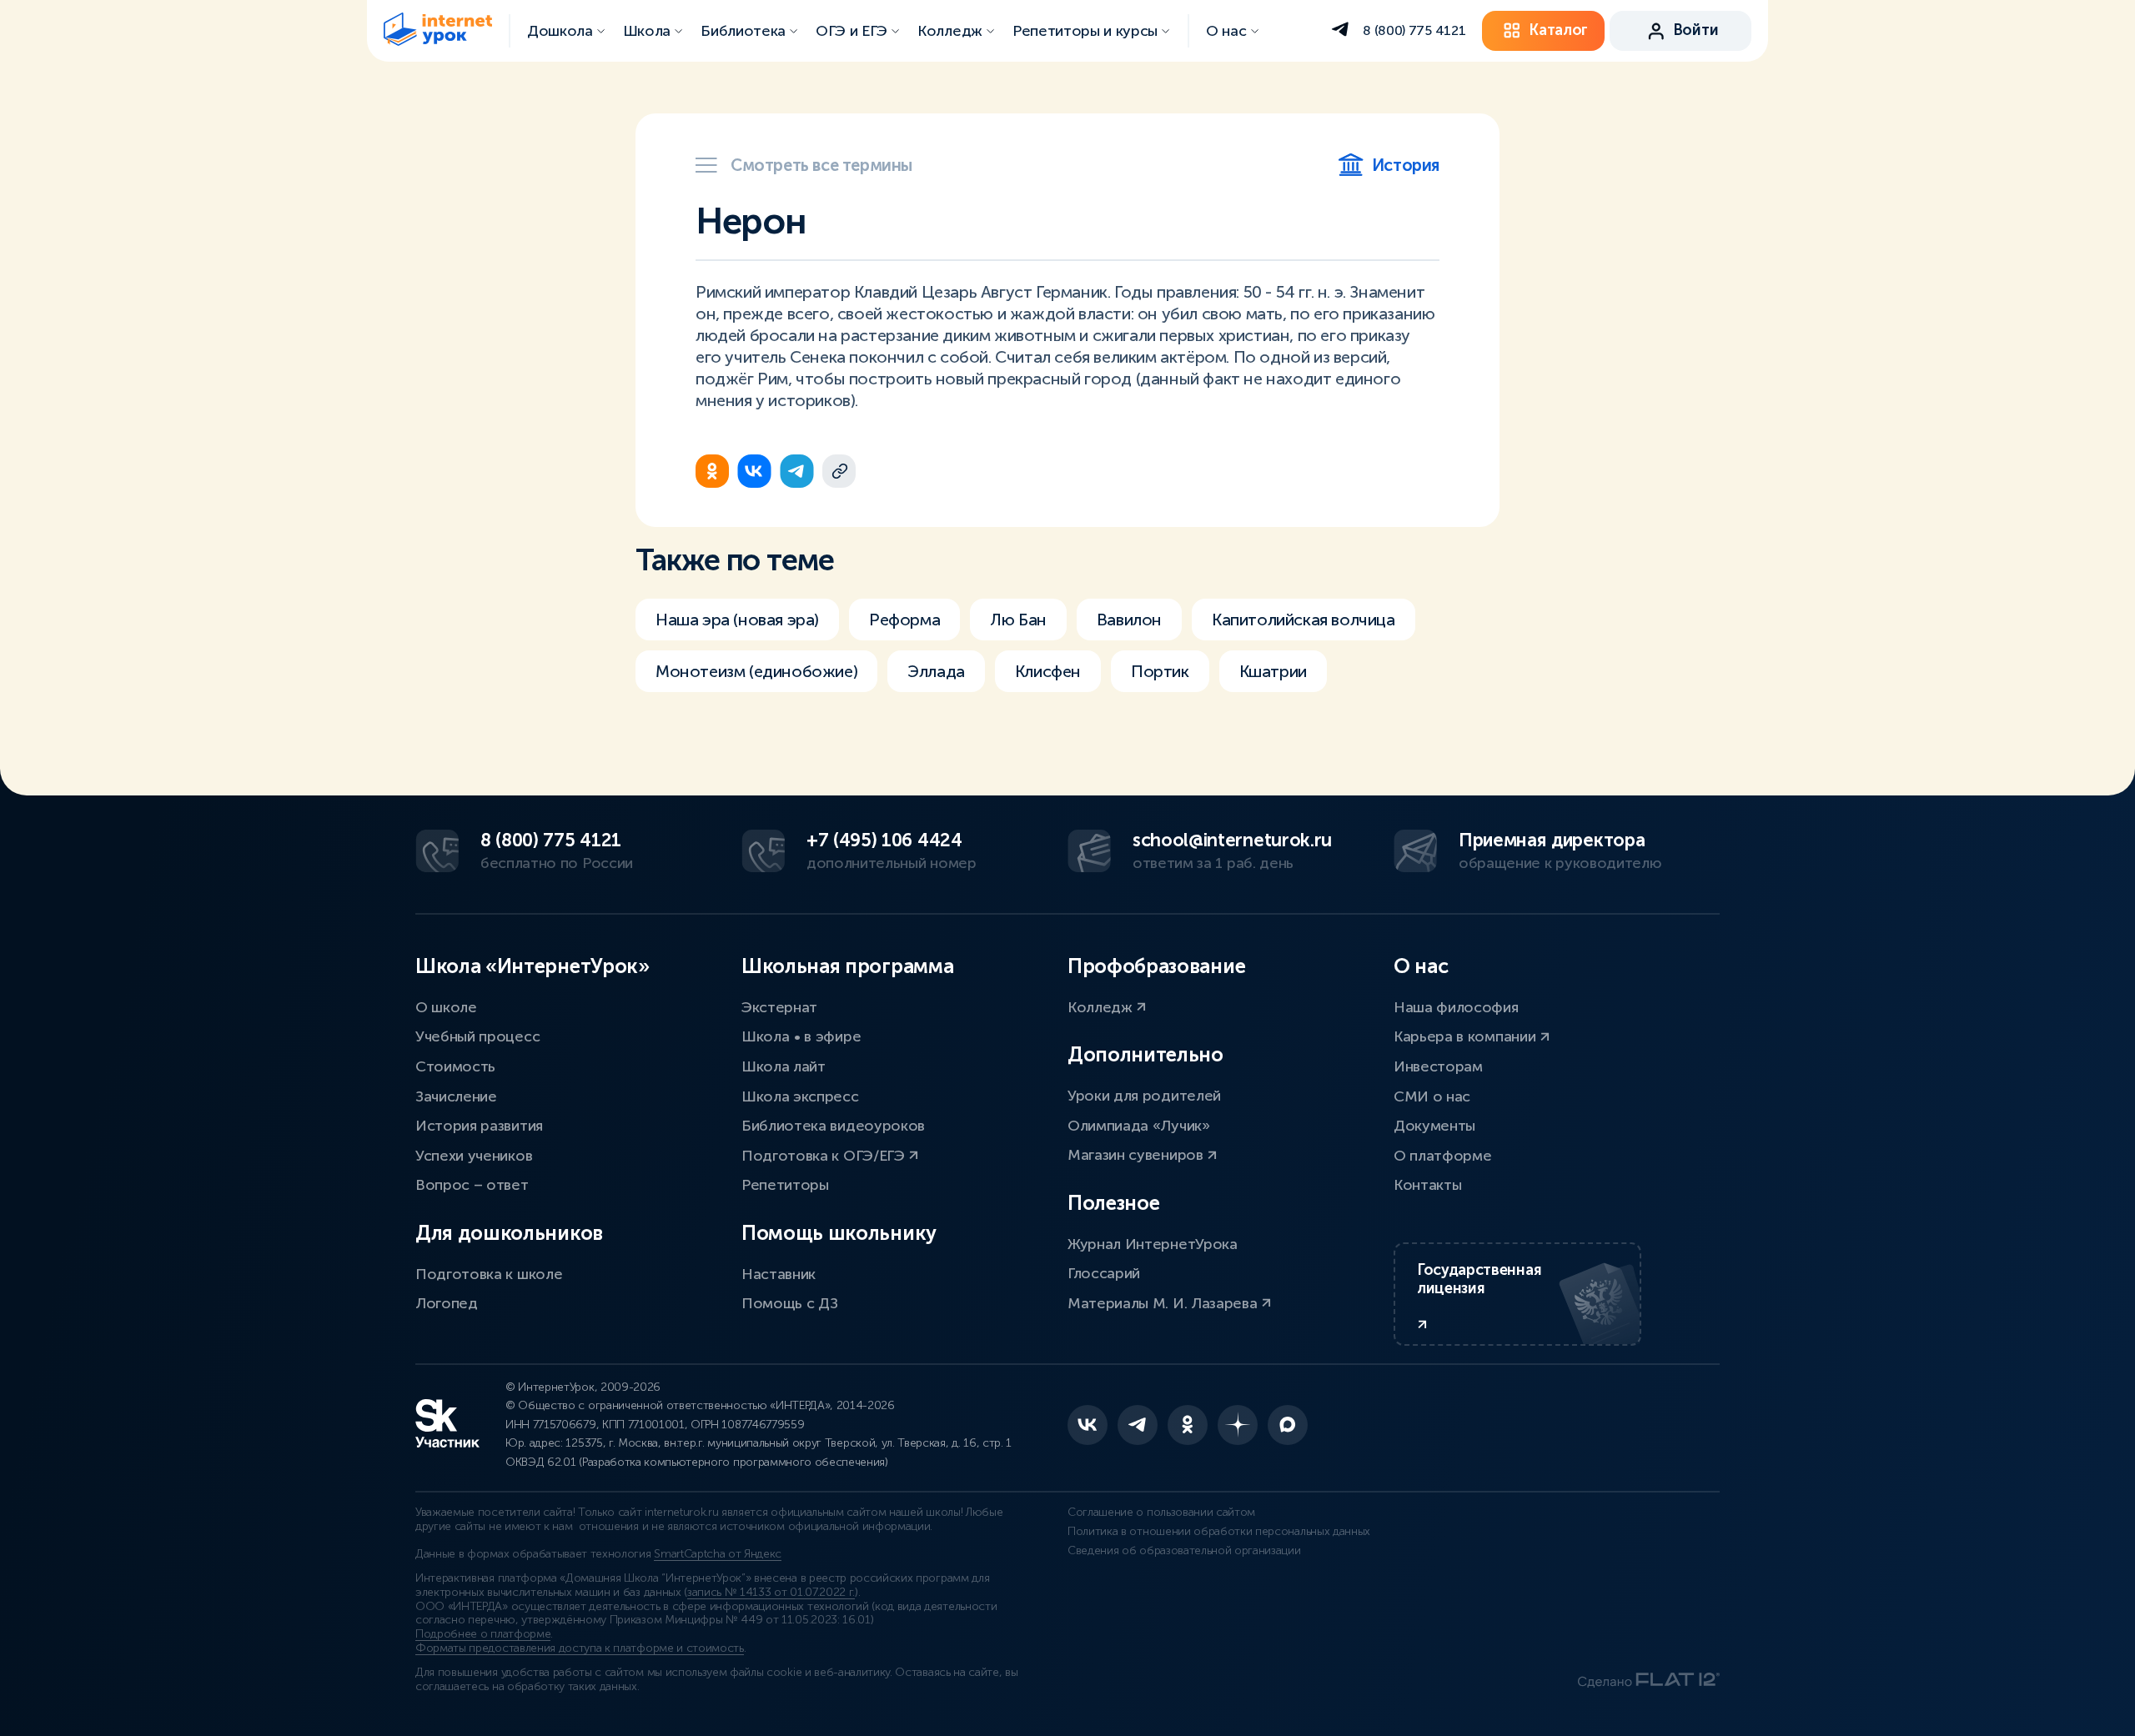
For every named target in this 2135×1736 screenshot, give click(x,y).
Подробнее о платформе (483, 1634)
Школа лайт (784, 1066)
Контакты (1427, 1185)
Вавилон (1129, 620)
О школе (446, 1007)
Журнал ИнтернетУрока (1153, 1244)
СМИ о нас (1432, 1096)
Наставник (779, 1274)
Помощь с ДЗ (789, 1303)
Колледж (1102, 1007)
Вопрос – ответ (472, 1185)
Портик (1160, 671)
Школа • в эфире (801, 1036)
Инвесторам (1438, 1066)
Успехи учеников (474, 1156)
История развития (479, 1126)
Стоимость (455, 1066)
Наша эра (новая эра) (737, 620)
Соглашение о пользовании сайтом (1161, 1512)
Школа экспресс (800, 1096)
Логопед (447, 1303)
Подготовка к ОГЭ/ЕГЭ (825, 1156)
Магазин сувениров (1137, 1155)
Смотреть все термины (821, 165)
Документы (1434, 1126)
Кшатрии (1273, 671)
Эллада (936, 671)
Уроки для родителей (1144, 1096)
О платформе (1442, 1156)
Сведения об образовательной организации (1184, 1550)
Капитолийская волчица (1304, 620)
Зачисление (456, 1096)
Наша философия (1456, 1007)
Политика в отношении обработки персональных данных (1219, 1531)
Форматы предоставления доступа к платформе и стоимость (580, 1648)
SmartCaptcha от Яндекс (718, 1554)
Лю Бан (1018, 620)
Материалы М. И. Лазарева (1164, 1303)
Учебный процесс (477, 1036)
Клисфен (1048, 671)
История (1406, 165)
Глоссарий (1104, 1273)
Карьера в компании (1467, 1036)
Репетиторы (785, 1185)
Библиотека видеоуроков (833, 1126)
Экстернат (779, 1007)
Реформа (904, 620)
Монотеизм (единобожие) (756, 671)
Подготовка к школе (489, 1274)
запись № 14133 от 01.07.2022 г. (771, 1592)
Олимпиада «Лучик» (1139, 1126)
